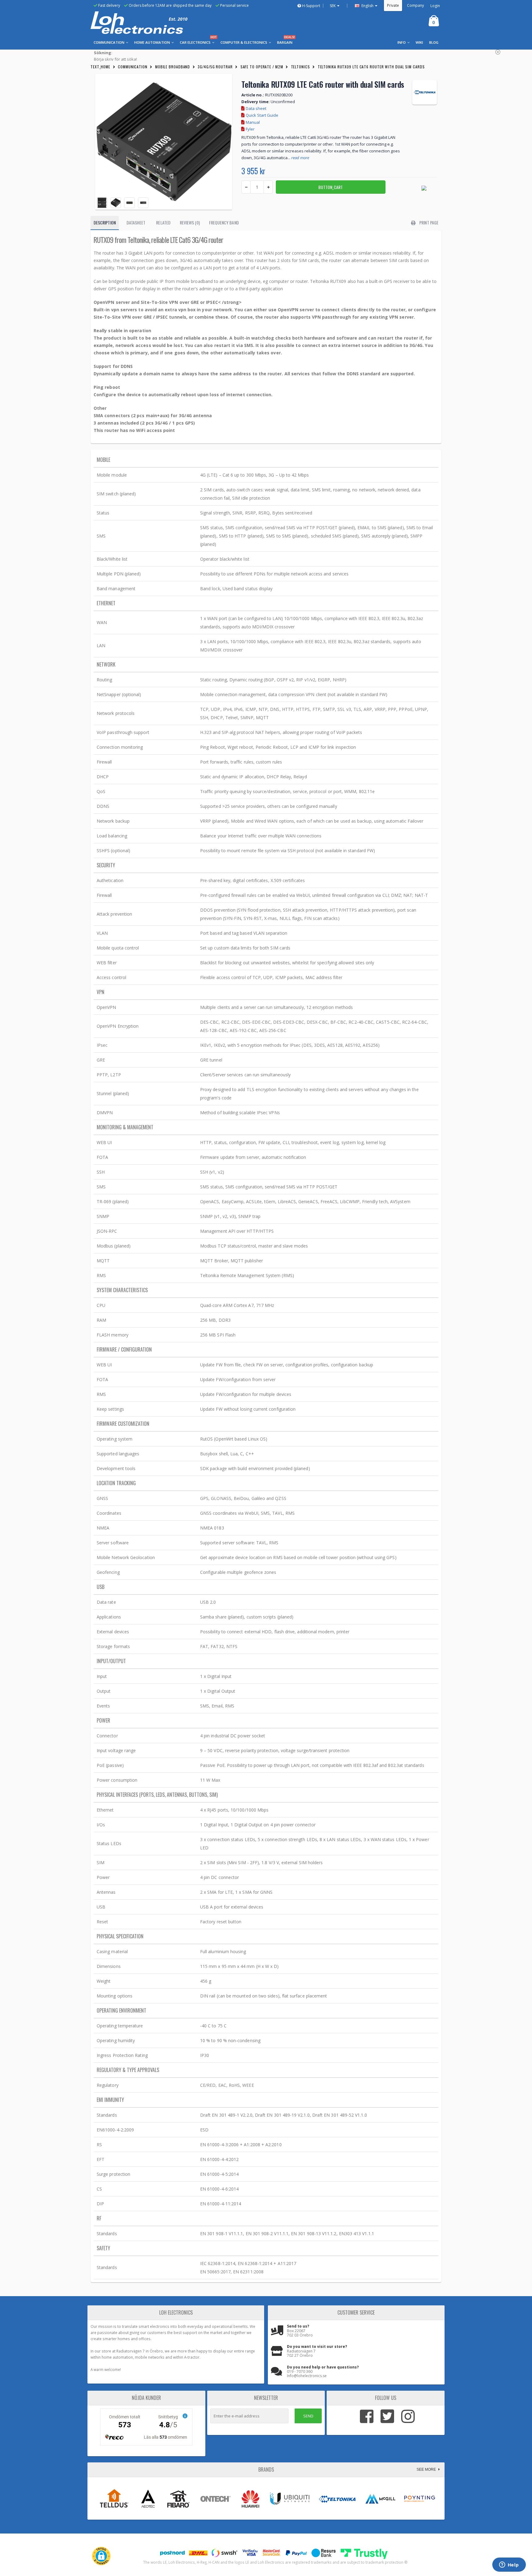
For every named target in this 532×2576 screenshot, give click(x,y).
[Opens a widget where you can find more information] (509, 2565)
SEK (333, 6)
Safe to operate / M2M (262, 67)
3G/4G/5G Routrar (215, 67)
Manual (252, 122)
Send (308, 2416)
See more (427, 2469)
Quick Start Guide (262, 115)
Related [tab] (163, 222)
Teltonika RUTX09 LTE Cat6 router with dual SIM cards (371, 67)
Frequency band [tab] (224, 222)
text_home (100, 67)
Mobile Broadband (173, 67)
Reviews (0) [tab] (190, 222)
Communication (133, 67)
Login (435, 6)
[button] (101, 2556)
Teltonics (300, 67)
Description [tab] (105, 222)
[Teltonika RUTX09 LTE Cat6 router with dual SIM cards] (164, 142)
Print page (428, 222)
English (367, 6)
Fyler (250, 129)
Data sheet (256, 108)
